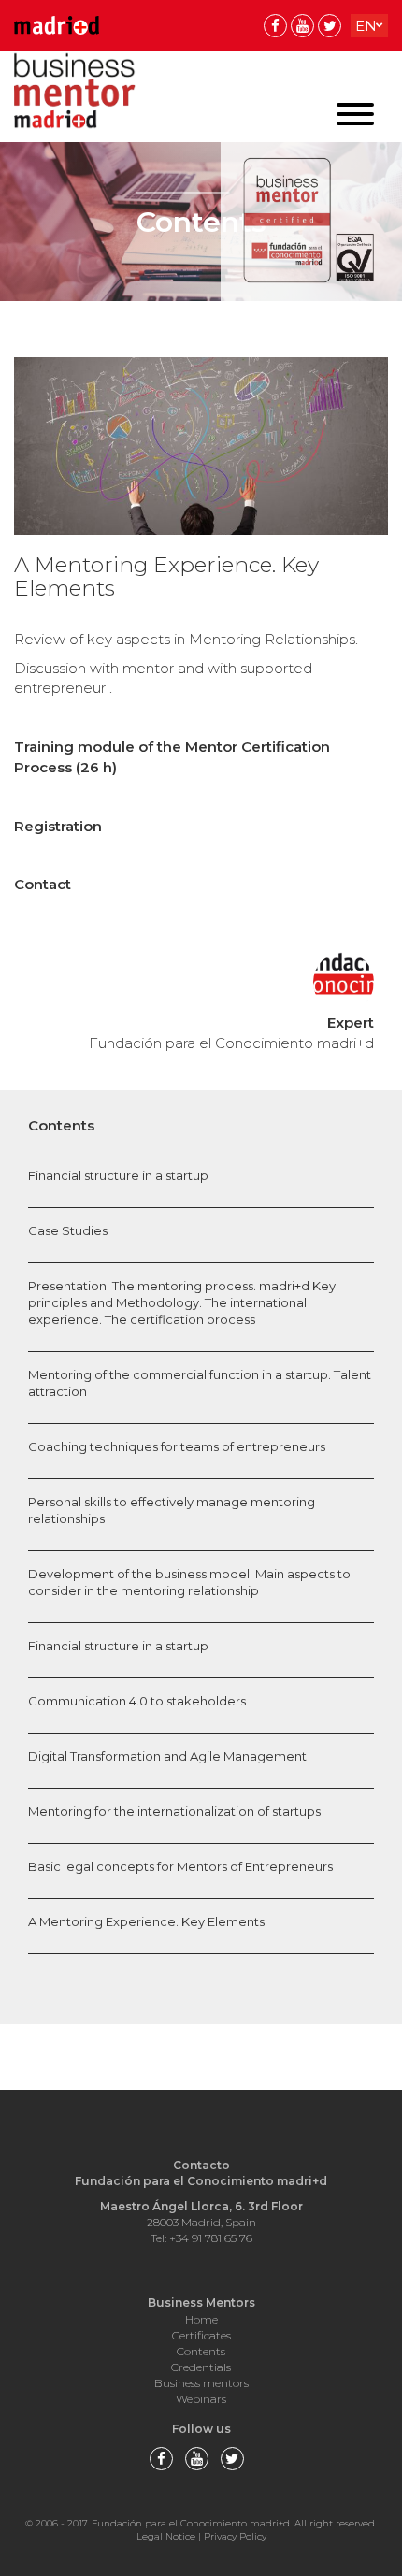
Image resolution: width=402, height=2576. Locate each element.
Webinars (201, 2399)
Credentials (201, 2367)
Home (201, 2319)
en (366, 26)
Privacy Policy (235, 2536)
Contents (201, 2351)
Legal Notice (166, 2536)
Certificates (201, 2335)
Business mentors (201, 2383)
